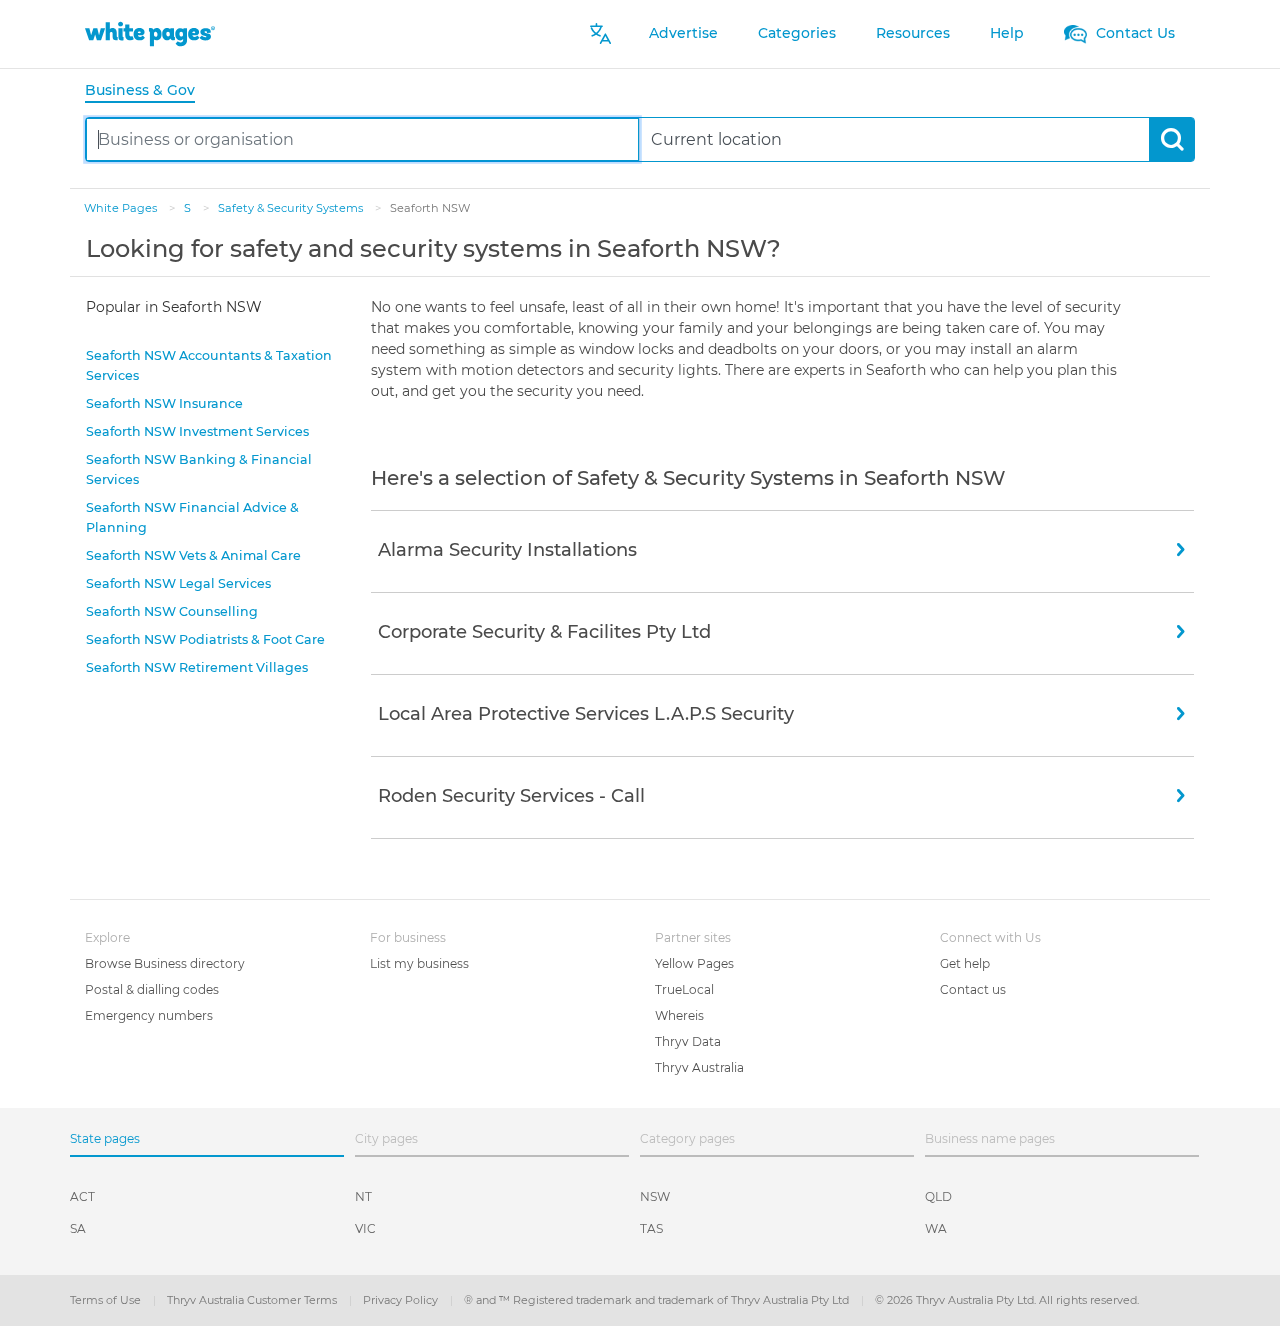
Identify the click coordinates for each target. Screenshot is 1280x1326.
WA (936, 1228)
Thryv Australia (699, 1067)
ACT (82, 1196)
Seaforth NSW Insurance (164, 403)
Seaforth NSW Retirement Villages (197, 667)
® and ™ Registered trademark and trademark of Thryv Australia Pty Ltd (658, 1300)
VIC (365, 1228)
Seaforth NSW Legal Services (178, 583)
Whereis (679, 1015)
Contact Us (1133, 33)
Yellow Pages (694, 963)
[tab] (148, 91)
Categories (797, 33)
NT (363, 1196)
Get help (965, 963)
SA (78, 1228)
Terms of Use (107, 1300)
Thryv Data (688, 1041)
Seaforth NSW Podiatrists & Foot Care (205, 639)
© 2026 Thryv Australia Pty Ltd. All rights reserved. (1007, 1300)
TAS (651, 1228)
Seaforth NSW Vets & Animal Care (193, 555)
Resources (913, 33)
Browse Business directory (165, 963)
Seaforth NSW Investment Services (197, 431)
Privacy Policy (402, 1300)
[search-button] (1171, 139)
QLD (938, 1196)
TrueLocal (684, 989)
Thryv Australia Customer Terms (253, 1300)
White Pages (122, 208)
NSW (655, 1196)
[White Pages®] (150, 33)
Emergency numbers (149, 1015)
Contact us (973, 989)
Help (1007, 33)
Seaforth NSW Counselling (172, 611)
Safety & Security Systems (292, 208)
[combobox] (362, 139)
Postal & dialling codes (152, 989)
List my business (419, 963)
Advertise (683, 33)
